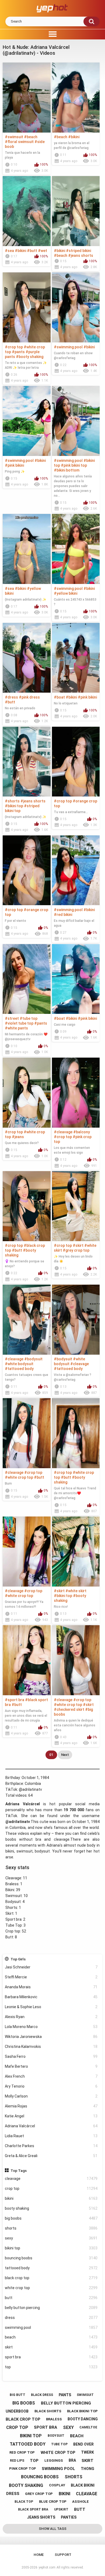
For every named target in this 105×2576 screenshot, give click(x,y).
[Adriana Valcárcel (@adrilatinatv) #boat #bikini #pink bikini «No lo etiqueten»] (76, 658)
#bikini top (14, 806)
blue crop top (53, 2502)
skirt (51, 2347)
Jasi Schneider (51, 1967)
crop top (51, 2188)
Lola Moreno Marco (51, 2027)
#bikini (74, 137)
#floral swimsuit (19, 142)
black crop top (51, 2278)
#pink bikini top (74, 465)
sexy (51, 2238)
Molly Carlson (51, 2096)
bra (72, 2460)
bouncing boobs (51, 2258)
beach (51, 2337)
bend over (83, 2444)
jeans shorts (41, 2517)
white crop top (51, 2288)
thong (87, 2469)
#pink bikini (14, 465)
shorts (51, 2228)
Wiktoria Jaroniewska (51, 2037)
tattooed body (51, 2268)
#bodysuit (33, 1359)
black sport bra (33, 2509)
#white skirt (76, 1591)
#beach (31, 137)
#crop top (14, 347)
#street (12, 1018)
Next (65, 1755)
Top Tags (19, 2171)
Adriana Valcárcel (51, 2126)
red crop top (22, 2452)
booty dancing (83, 2419)
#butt (32, 251)
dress (51, 2318)
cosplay (57, 2485)
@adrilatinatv (30, 1789)
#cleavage (63, 1132)
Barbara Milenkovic (51, 1997)
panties (69, 2517)
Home (39, 2555)
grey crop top (39, 2494)
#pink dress (29, 697)
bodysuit (56, 2436)
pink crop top (23, 2469)
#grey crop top (76, 1250)
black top (24, 2502)
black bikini (83, 2485)
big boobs (51, 2218)
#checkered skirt (69, 1709)
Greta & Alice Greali (51, 2156)
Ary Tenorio (51, 2086)
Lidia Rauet (51, 2136)
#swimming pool (68, 347)
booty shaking (51, 2208)
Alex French (51, 2076)
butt (51, 2298)
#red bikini (63, 915)
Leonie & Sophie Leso (51, 2007)
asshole (80, 2502)
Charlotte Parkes (51, 2146)
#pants (18, 352)
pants (65, 2395)
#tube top (29, 1018)
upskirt (61, 2509)
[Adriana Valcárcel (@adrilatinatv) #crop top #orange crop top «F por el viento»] (27, 870)
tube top (59, 2444)
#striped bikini (78, 251)
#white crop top (19, 1477)
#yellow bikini (66, 593)
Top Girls (18, 1959)
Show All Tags (53, 2529)
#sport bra (15, 1700)
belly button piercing (51, 2308)
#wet (43, 251)
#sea (9, 251)
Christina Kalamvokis (51, 2047)
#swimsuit (14, 137)
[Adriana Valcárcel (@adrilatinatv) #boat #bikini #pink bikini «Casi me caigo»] (76, 979)
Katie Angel (51, 2116)
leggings (54, 2460)
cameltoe (88, 2427)
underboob (17, 2411)
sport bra (51, 2357)
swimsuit (85, 2395)
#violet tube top (19, 1023)
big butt (17, 2395)
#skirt (78, 1245)
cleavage (51, 2179)
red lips (17, 2461)
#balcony (82, 1132)
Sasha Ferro (51, 2056)
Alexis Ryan (51, 2017)
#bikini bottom (67, 470)
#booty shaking (30, 357)
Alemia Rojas (51, 2106)
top (51, 2367)
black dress (42, 2395)
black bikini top (82, 2411)
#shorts (12, 801)
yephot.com (47, 2567)
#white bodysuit (19, 1364)
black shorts (48, 2411)
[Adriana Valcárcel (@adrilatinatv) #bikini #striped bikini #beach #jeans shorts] (76, 211)
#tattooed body (19, 1369)
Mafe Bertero (51, 2066)
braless (54, 2419)
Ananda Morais (51, 1987)
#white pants (16, 1028)
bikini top (51, 2248)
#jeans (18, 1137)
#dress (11, 697)
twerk (87, 2452)
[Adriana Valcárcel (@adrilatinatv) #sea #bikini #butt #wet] (27, 211)
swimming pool (51, 2327)
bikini (51, 2198)
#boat (59, 697)
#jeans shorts (81, 255)
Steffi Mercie (51, 1977)
